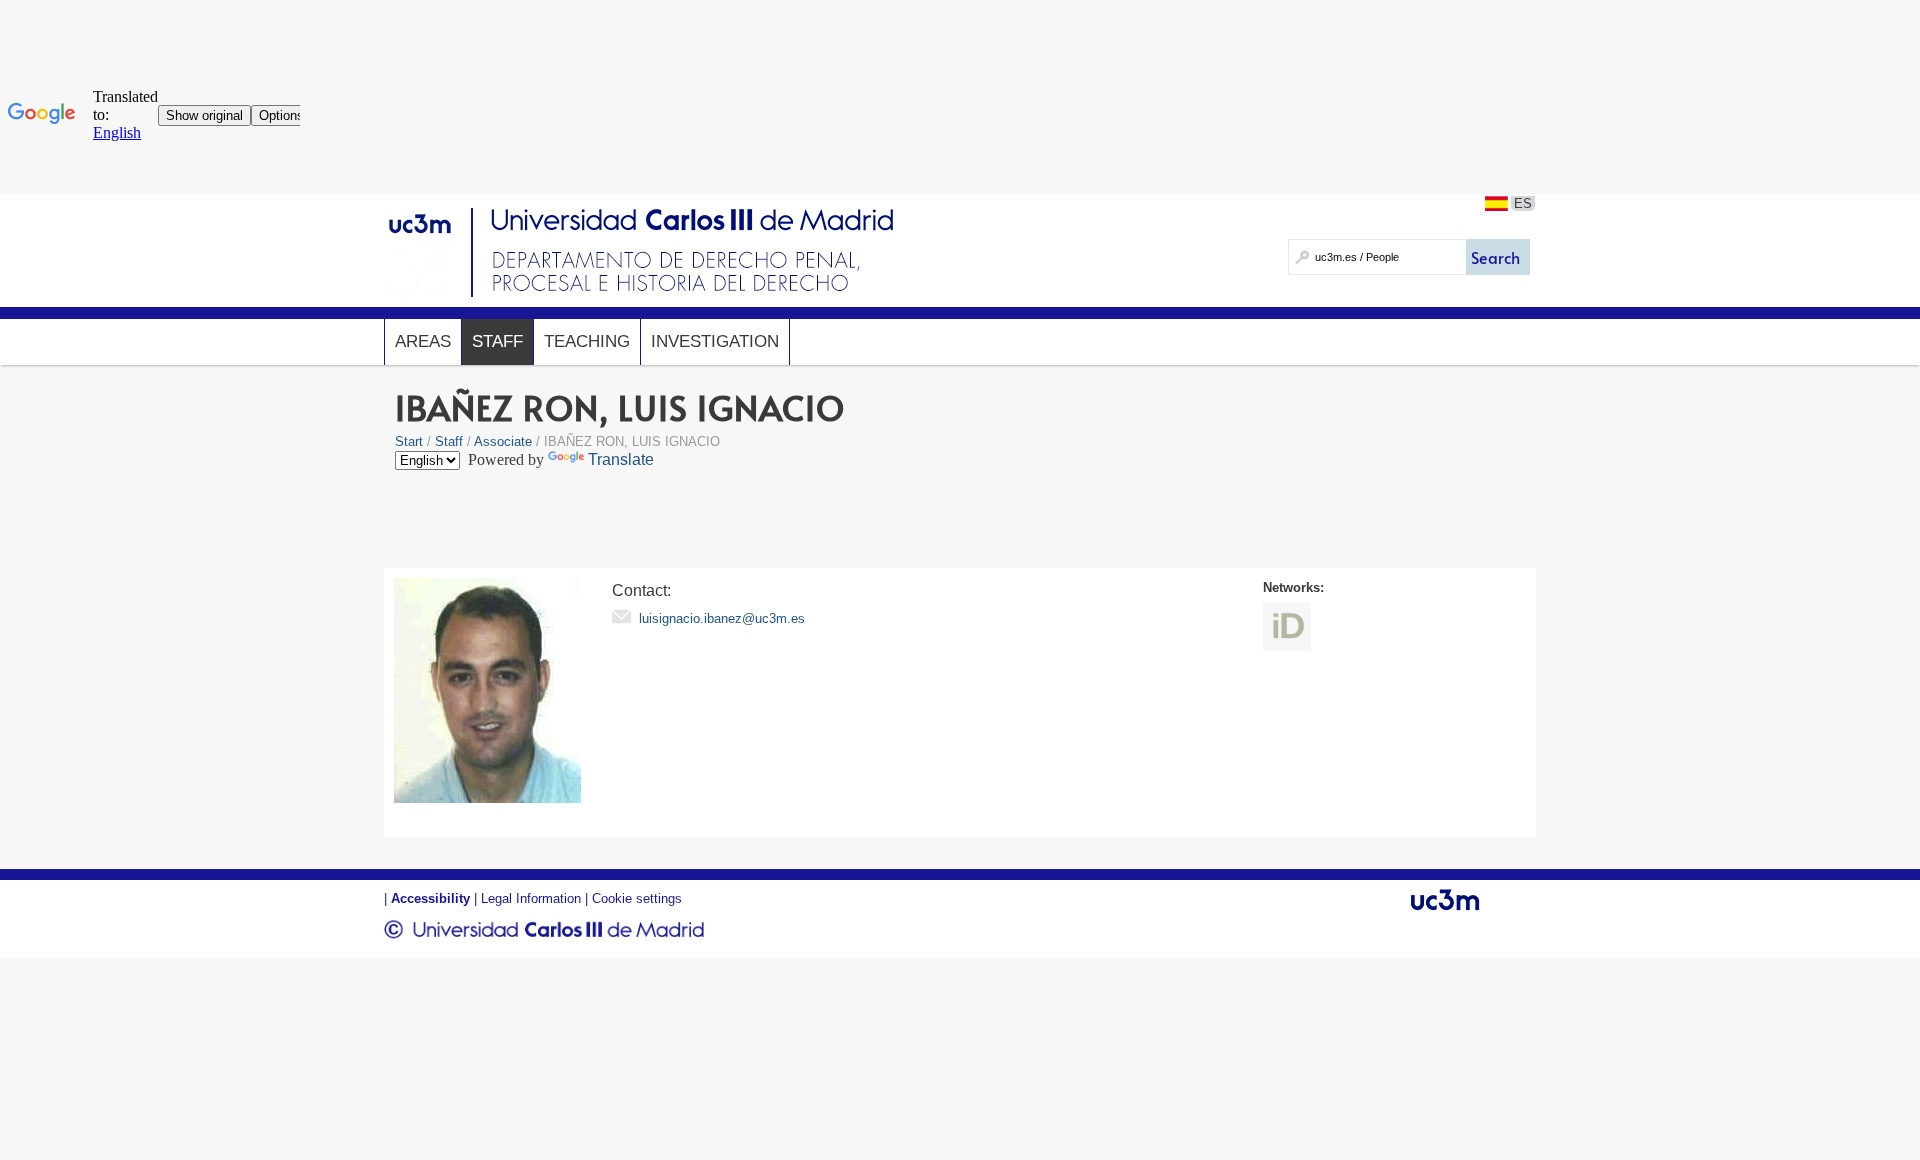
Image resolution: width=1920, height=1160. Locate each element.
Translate (621, 459)
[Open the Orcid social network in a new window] (1287, 627)
